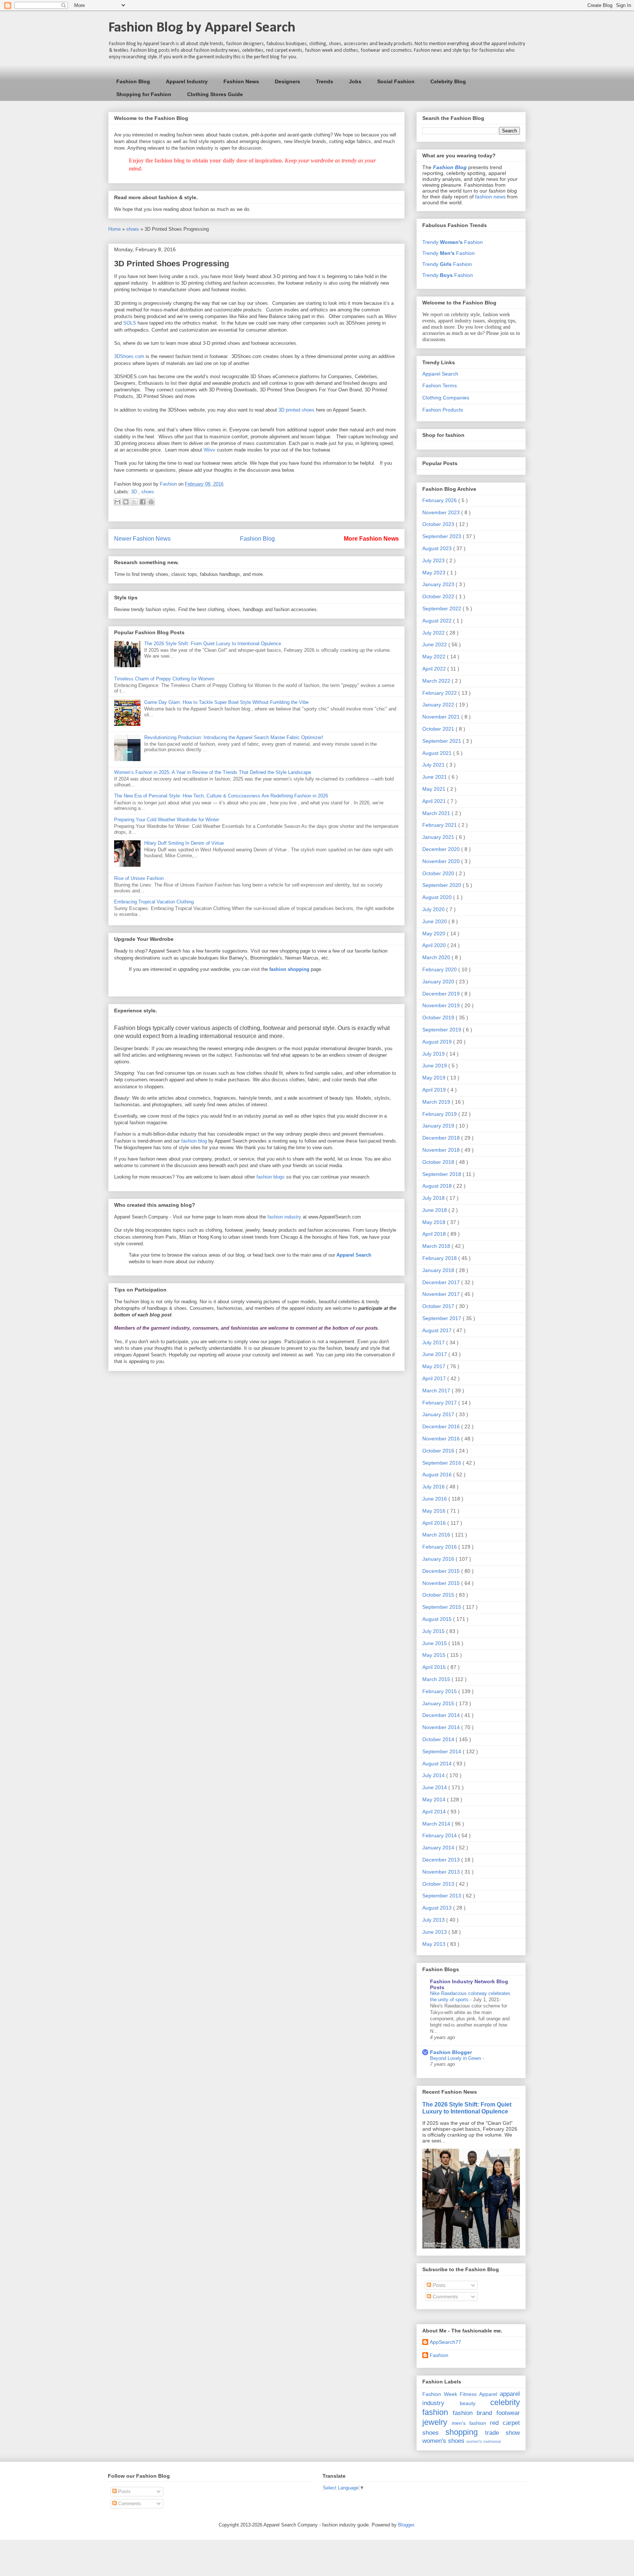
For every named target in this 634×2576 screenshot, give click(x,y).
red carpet (505, 2423)
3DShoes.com (129, 356)
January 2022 (439, 705)
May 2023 (435, 573)
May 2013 (435, 1944)
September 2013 (442, 1896)
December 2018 (442, 1138)
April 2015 (435, 1667)
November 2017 (442, 1294)
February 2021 (440, 825)
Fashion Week (440, 2394)
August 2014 (438, 1764)
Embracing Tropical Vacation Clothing (154, 902)
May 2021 (435, 789)
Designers (287, 81)
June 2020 (435, 921)
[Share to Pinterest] (151, 502)
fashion (435, 2412)
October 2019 (439, 1017)
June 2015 (435, 1643)
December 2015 (442, 1571)
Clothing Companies (446, 398)
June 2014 (435, 1787)
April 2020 (435, 945)
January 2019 (439, 1126)
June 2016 (435, 1499)
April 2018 (435, 1234)
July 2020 (434, 909)
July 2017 (434, 1342)
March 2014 (437, 1824)
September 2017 (442, 1318)
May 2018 (435, 1222)
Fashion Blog (133, 81)
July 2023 (434, 560)
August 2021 (438, 753)
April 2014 (435, 1812)
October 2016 (439, 1451)
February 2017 (440, 1403)
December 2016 (442, 1426)
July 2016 (434, 1487)
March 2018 (437, 1246)
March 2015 (437, 1679)
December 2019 (442, 994)
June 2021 (435, 777)
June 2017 (435, 1354)
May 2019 (435, 1078)
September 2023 (442, 536)
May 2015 (435, 1655)
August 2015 (438, 1619)
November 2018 (442, 1150)
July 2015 (434, 1631)
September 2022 (442, 609)
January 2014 (439, 1848)
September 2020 (442, 885)
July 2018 (434, 1198)
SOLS (130, 323)
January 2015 (439, 1703)
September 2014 (442, 1751)
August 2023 (438, 548)
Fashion (439, 2355)
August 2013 (438, 1908)
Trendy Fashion (453, 242)
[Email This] (117, 502)
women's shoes (443, 2441)
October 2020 (439, 873)
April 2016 (435, 1523)
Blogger (406, 2525)
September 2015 (442, 1607)
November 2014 (442, 1727)
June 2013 (435, 1932)
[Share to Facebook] (143, 502)
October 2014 (439, 1739)
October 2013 (439, 1884)
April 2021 (435, 801)
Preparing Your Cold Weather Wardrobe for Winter (167, 820)
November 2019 (442, 1005)
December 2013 (442, 1860)
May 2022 (435, 657)
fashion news (490, 197)
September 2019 (442, 1030)
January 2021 (439, 837)
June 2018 (435, 1210)
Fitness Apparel (478, 2394)
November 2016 (442, 1439)
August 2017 (438, 1330)
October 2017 (439, 1306)
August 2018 (438, 1186)
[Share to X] (134, 502)
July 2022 (434, 633)
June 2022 (435, 644)
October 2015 (439, 1595)
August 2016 (438, 1475)
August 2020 (438, 897)
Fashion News (241, 81)
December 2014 (442, 1715)
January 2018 (439, 1270)
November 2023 (442, 512)
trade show (502, 2433)
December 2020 (442, 849)
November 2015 (442, 1583)
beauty (468, 2403)
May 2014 (435, 1799)
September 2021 (442, 741)
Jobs (355, 81)
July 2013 (434, 1920)
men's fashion (469, 2423)
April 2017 (435, 1378)
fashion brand (473, 2413)
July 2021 (434, 765)
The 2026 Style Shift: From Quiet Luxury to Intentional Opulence (213, 644)
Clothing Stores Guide (215, 94)
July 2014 (434, 1775)
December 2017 (442, 1282)
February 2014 (440, 1835)
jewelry (435, 2422)
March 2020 (437, 957)
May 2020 (435, 933)
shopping (462, 2432)
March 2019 (437, 1102)
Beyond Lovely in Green (456, 2058)
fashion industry (284, 1217)
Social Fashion (396, 81)
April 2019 (435, 1090)
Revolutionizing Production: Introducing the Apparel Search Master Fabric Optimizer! (234, 737)
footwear (508, 2413)
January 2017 (439, 1414)
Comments (444, 2297)
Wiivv (209, 450)
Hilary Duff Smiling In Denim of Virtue (184, 843)
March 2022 (437, 681)
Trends (325, 81)
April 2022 (435, 669)
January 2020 (439, 982)
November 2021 (442, 717)
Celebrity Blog (448, 81)
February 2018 (440, 1258)
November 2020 (442, 861)
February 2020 (440, 969)
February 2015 (440, 1691)
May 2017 (435, 1366)
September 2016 (442, 1463)
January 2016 (439, 1559)
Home (115, 229)
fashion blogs (271, 1177)
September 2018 (442, 1174)
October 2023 (439, 524)
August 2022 (438, 621)
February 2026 (440, 500)
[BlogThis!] (126, 502)
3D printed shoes (296, 410)
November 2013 (442, 1872)
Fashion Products (443, 410)
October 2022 (439, 596)
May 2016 (435, 1511)
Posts (438, 2285)
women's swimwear (484, 2441)
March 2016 (437, 1535)
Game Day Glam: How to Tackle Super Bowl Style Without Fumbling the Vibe (226, 702)
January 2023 (439, 584)
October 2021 (439, 729)
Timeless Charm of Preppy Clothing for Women (164, 679)
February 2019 (440, 1114)
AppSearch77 (445, 2342)
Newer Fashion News (142, 539)
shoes (133, 229)
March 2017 (437, 1391)
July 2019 (434, 1054)
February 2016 (440, 1547)
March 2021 (437, 813)
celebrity (505, 2402)
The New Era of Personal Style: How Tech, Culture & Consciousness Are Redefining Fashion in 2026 (221, 796)
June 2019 (435, 1066)
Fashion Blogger (451, 2052)
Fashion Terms (440, 386)
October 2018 (439, 1162)
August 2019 (438, 1042)
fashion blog (194, 1141)
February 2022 (440, 693)
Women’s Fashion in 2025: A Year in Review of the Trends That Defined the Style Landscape (213, 772)
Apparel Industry (187, 81)
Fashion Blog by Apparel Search (202, 28)
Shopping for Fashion (144, 94)
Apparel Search (440, 374)
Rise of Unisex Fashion (139, 878)
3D (135, 492)
